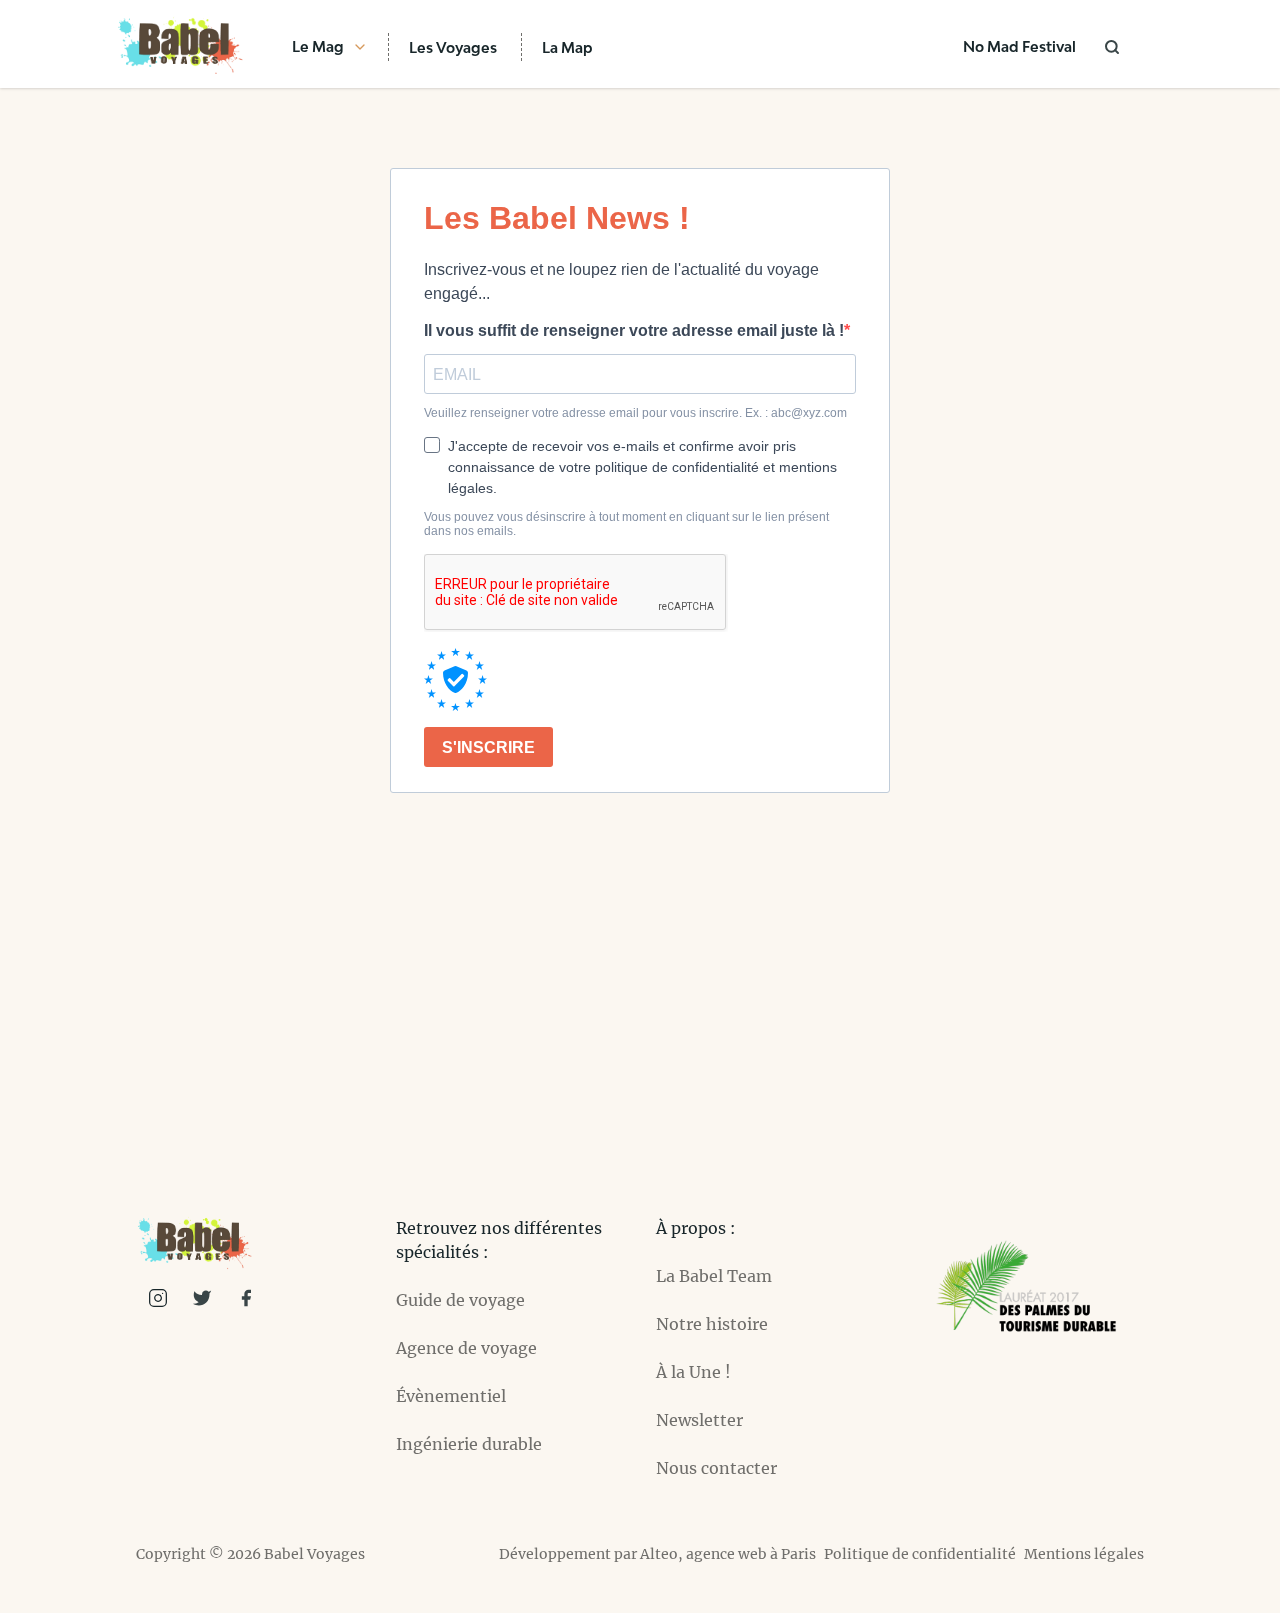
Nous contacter (716, 1468)
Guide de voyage (460, 1300)
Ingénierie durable (469, 1444)
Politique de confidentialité (920, 1554)
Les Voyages (453, 47)
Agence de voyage (466, 1348)
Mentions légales (1084, 1554)
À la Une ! (693, 1372)
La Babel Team (714, 1276)
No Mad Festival (1019, 46)
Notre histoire (712, 1324)
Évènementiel (451, 1396)
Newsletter (699, 1420)
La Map (567, 47)
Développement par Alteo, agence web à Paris (657, 1554)
